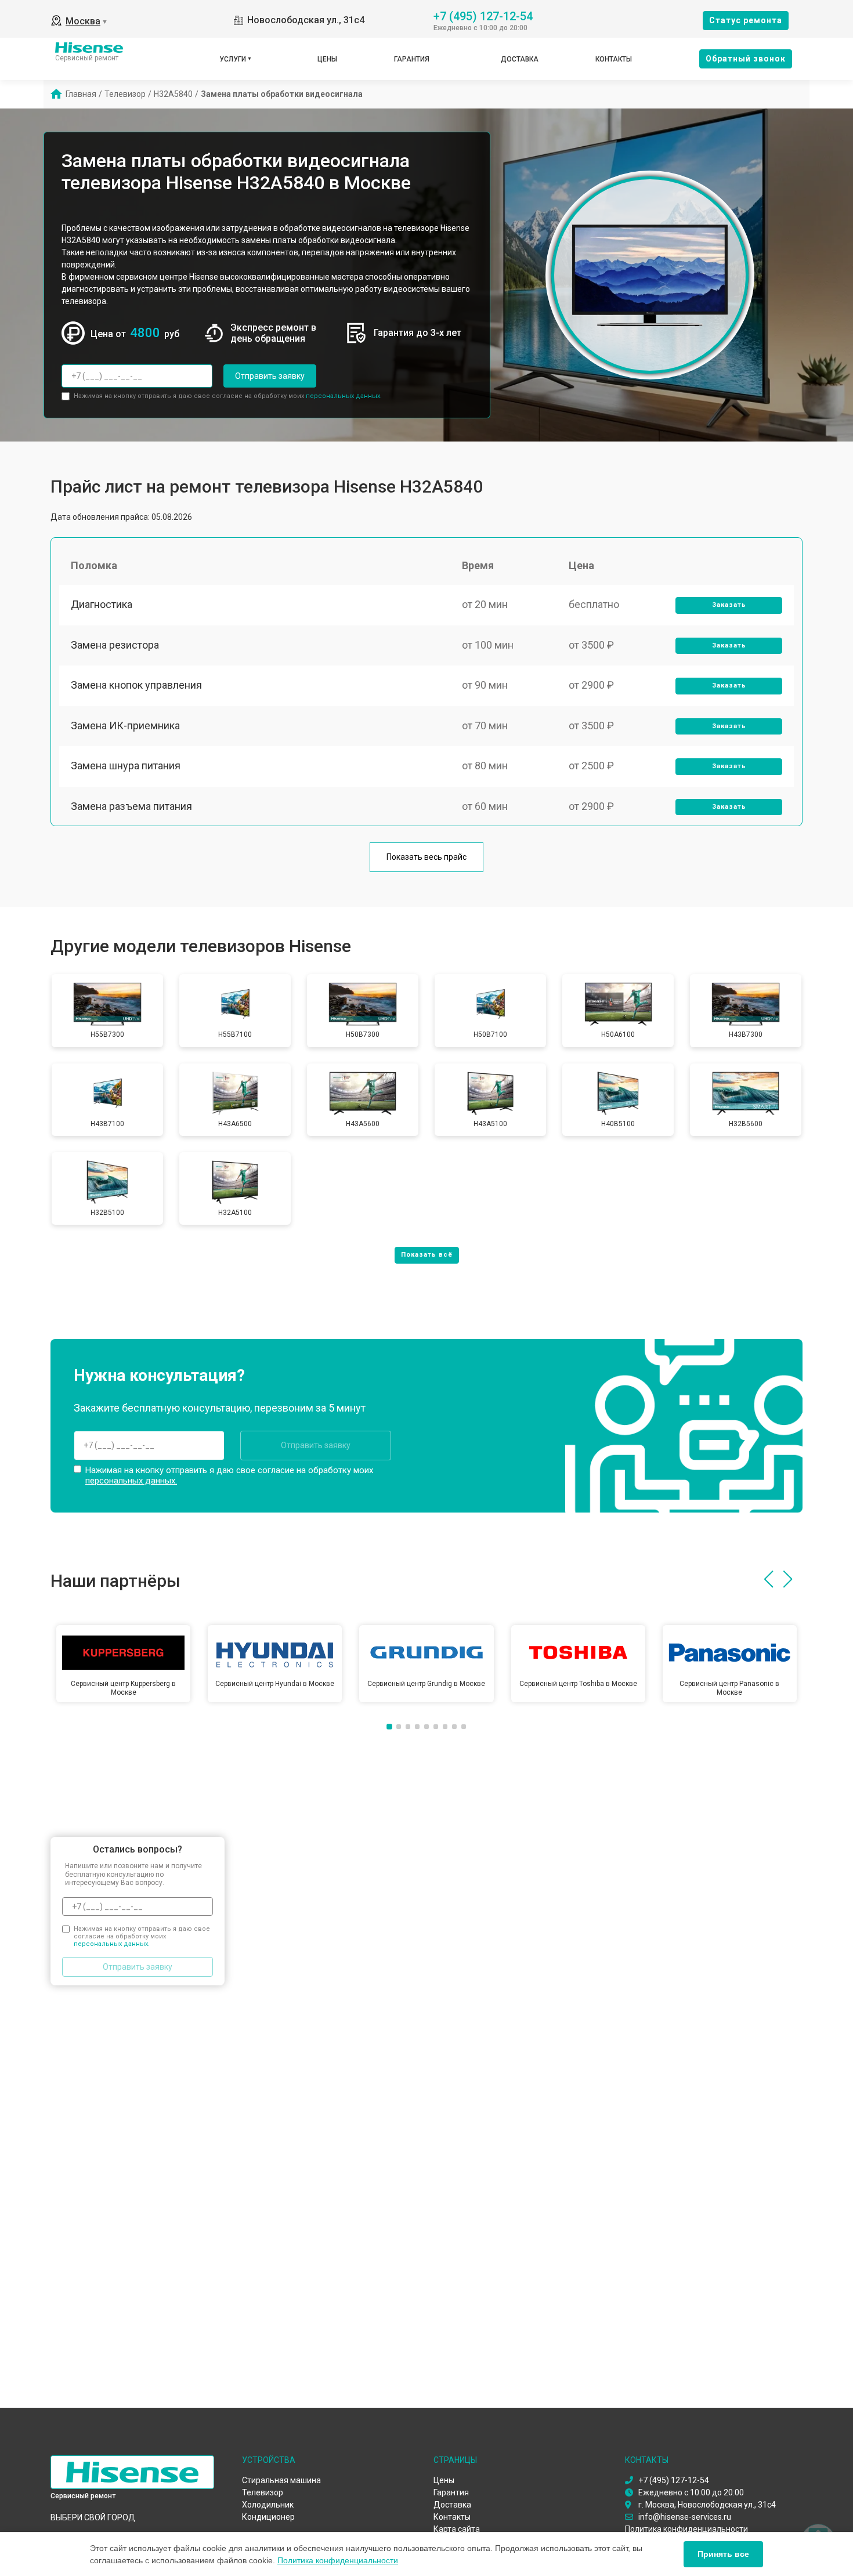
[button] (769, 1579)
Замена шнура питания (126, 766)
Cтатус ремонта (746, 20)
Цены (327, 59)
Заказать (729, 605)
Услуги (233, 59)
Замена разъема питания (131, 806)
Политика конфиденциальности (338, 2560)
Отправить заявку (270, 376)
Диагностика (102, 604)
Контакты (614, 59)
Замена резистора (115, 645)
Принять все (723, 2554)
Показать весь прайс (426, 857)
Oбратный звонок (746, 59)
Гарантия (412, 59)
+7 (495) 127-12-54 (483, 15)
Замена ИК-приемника (125, 726)
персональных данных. (344, 396)
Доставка (520, 59)
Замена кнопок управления (136, 685)
